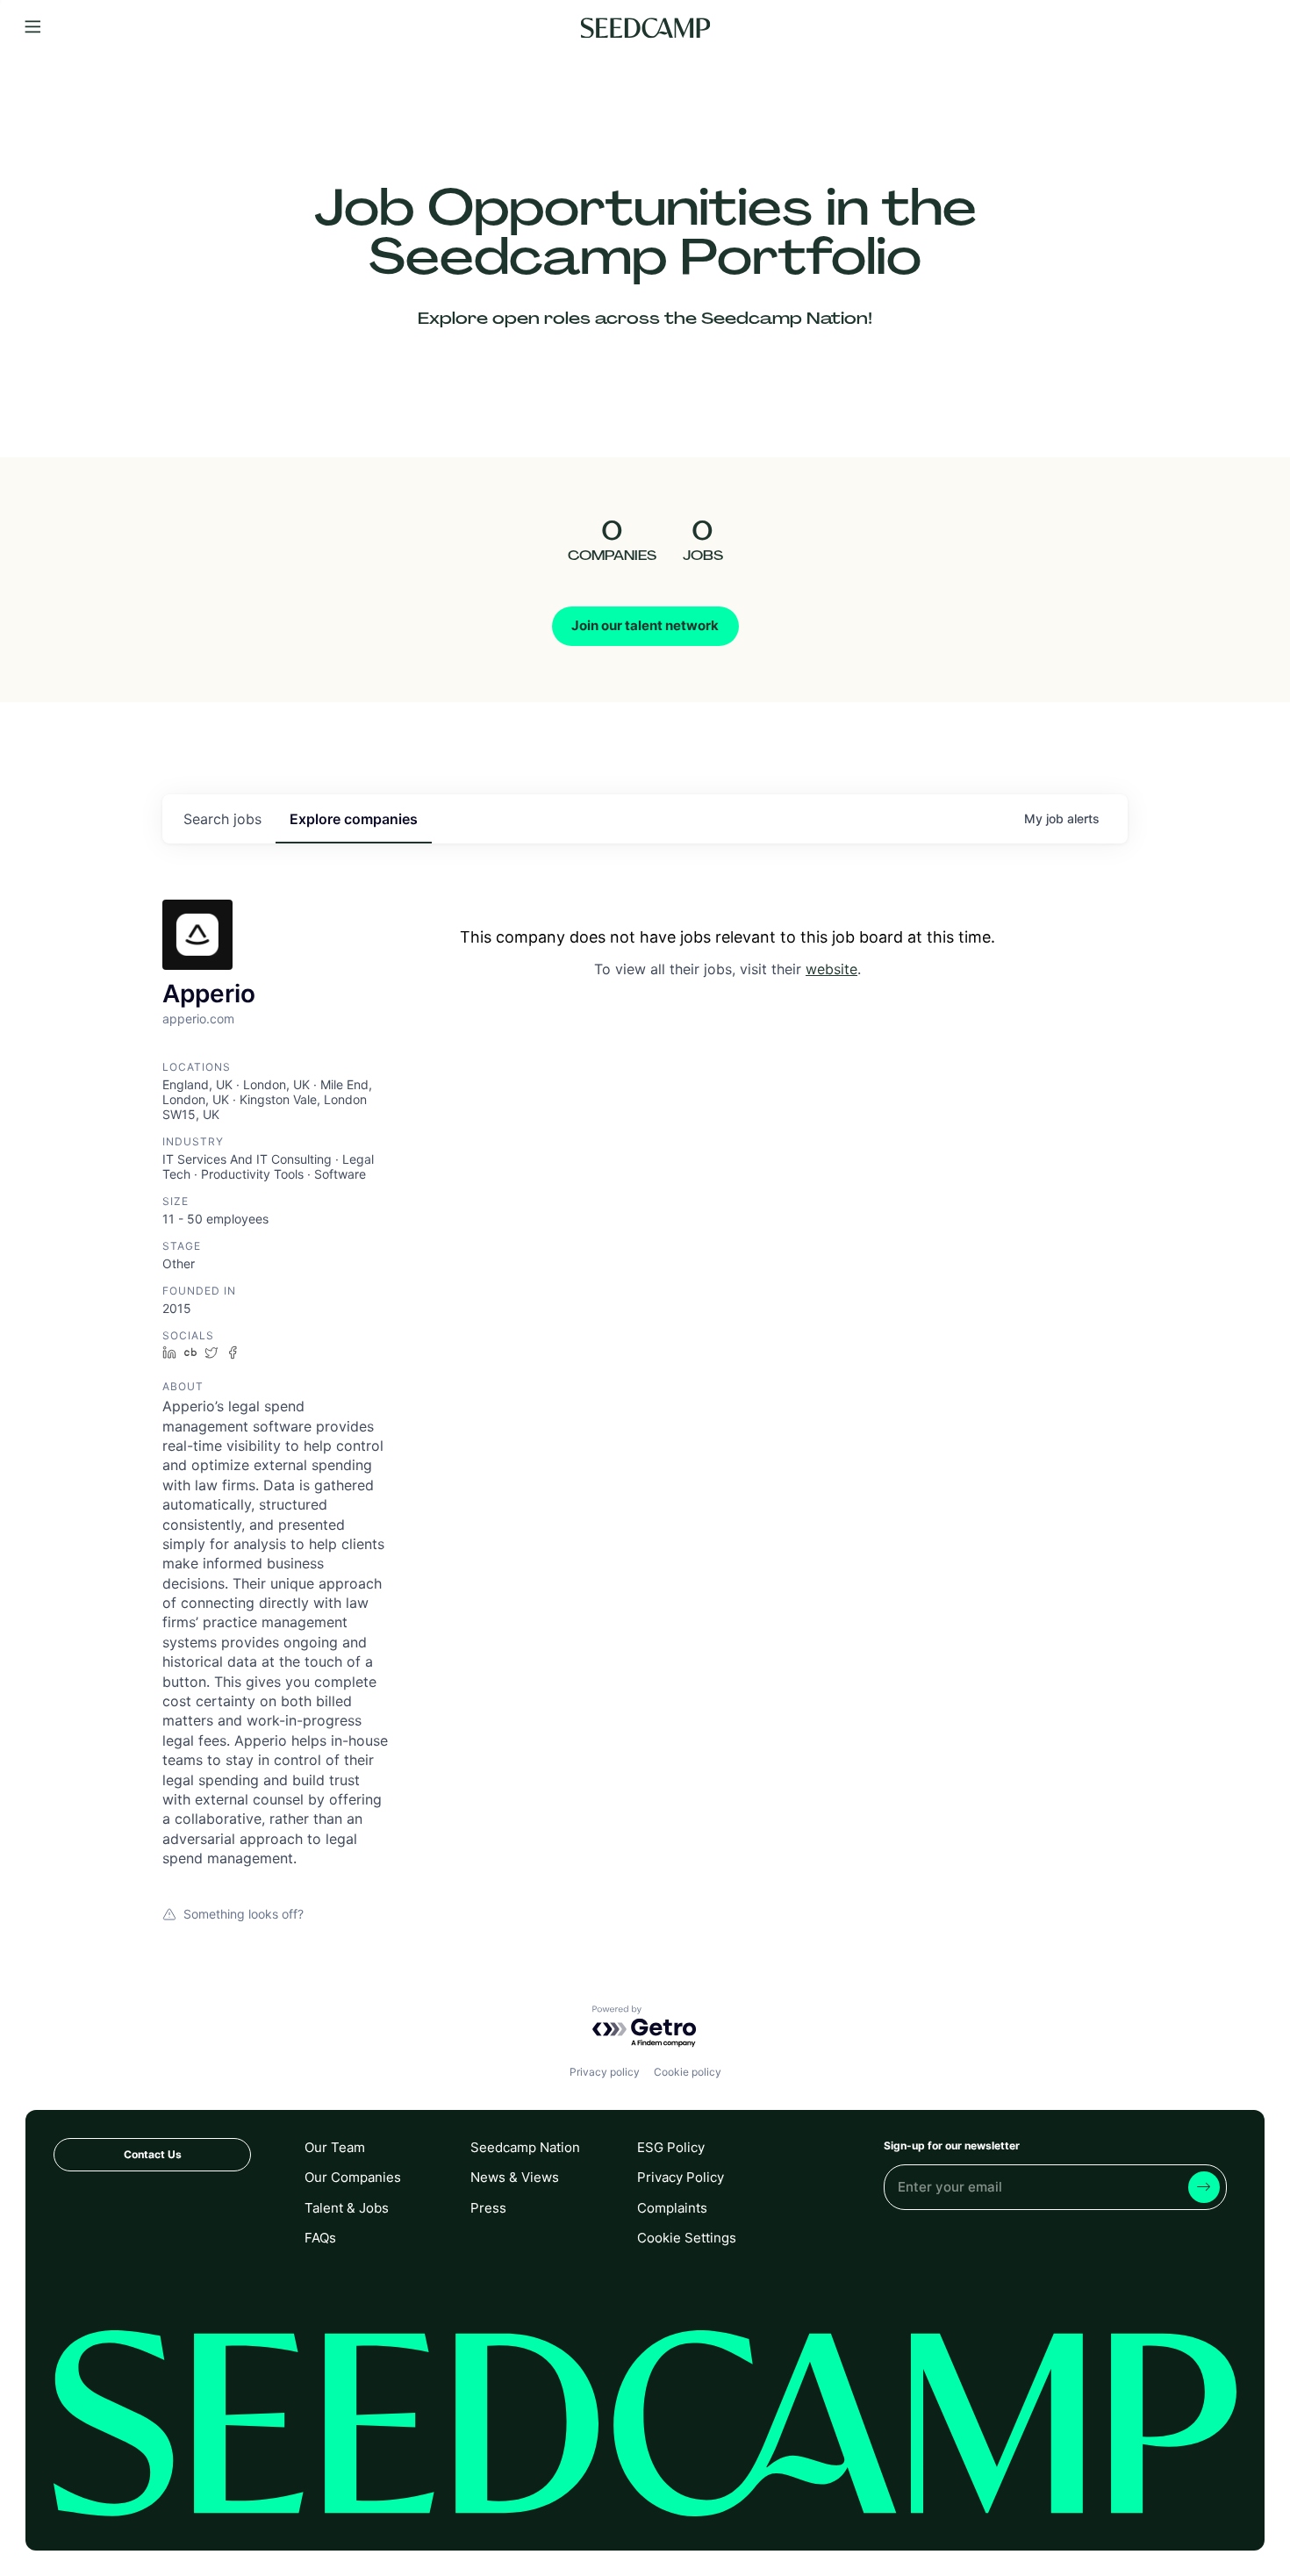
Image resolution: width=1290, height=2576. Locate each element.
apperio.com (198, 1019)
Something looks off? (244, 1914)
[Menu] (33, 28)
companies (354, 819)
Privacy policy (605, 2072)
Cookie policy (688, 2072)
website (831, 969)
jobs (222, 819)
